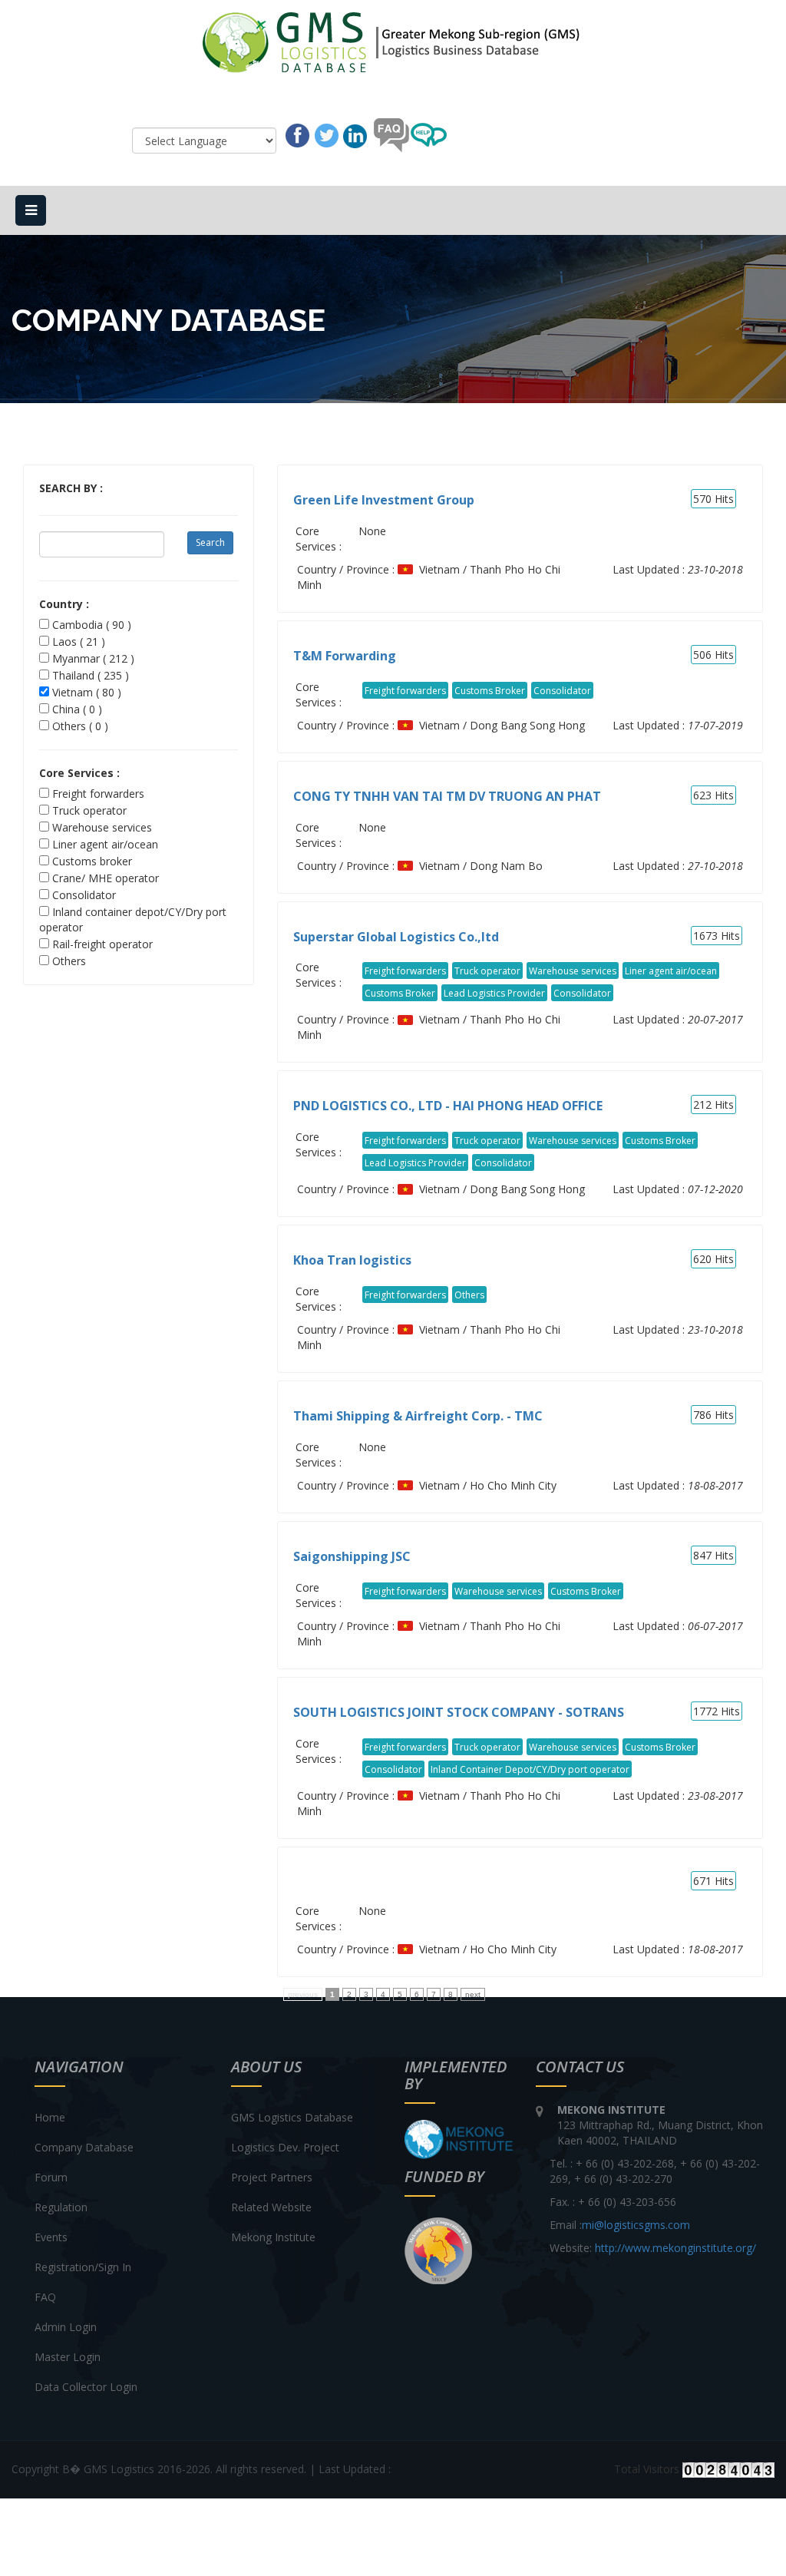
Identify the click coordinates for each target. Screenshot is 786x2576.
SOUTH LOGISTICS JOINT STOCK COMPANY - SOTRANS (459, 1712)
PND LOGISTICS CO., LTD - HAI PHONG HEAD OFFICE (448, 1106)
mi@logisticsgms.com (636, 2225)
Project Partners (272, 2177)
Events (51, 2237)
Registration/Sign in (83, 2267)
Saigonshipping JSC (352, 1556)
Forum (51, 2177)
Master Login (68, 2357)
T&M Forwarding (345, 656)
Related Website (271, 2207)
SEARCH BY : (71, 488)
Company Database (84, 2147)
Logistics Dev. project (285, 2147)
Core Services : (79, 773)
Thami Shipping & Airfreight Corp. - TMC (418, 1416)
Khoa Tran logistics (352, 1260)
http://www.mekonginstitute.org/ (675, 2248)
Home (50, 2117)
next (473, 1994)
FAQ (45, 2297)
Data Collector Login (86, 2387)
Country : (64, 604)
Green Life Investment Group (384, 500)
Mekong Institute (273, 2237)
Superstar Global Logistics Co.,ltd (396, 937)
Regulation (61, 2207)
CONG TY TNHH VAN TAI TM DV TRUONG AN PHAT (447, 796)
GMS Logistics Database (292, 2117)
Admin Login (66, 2327)
